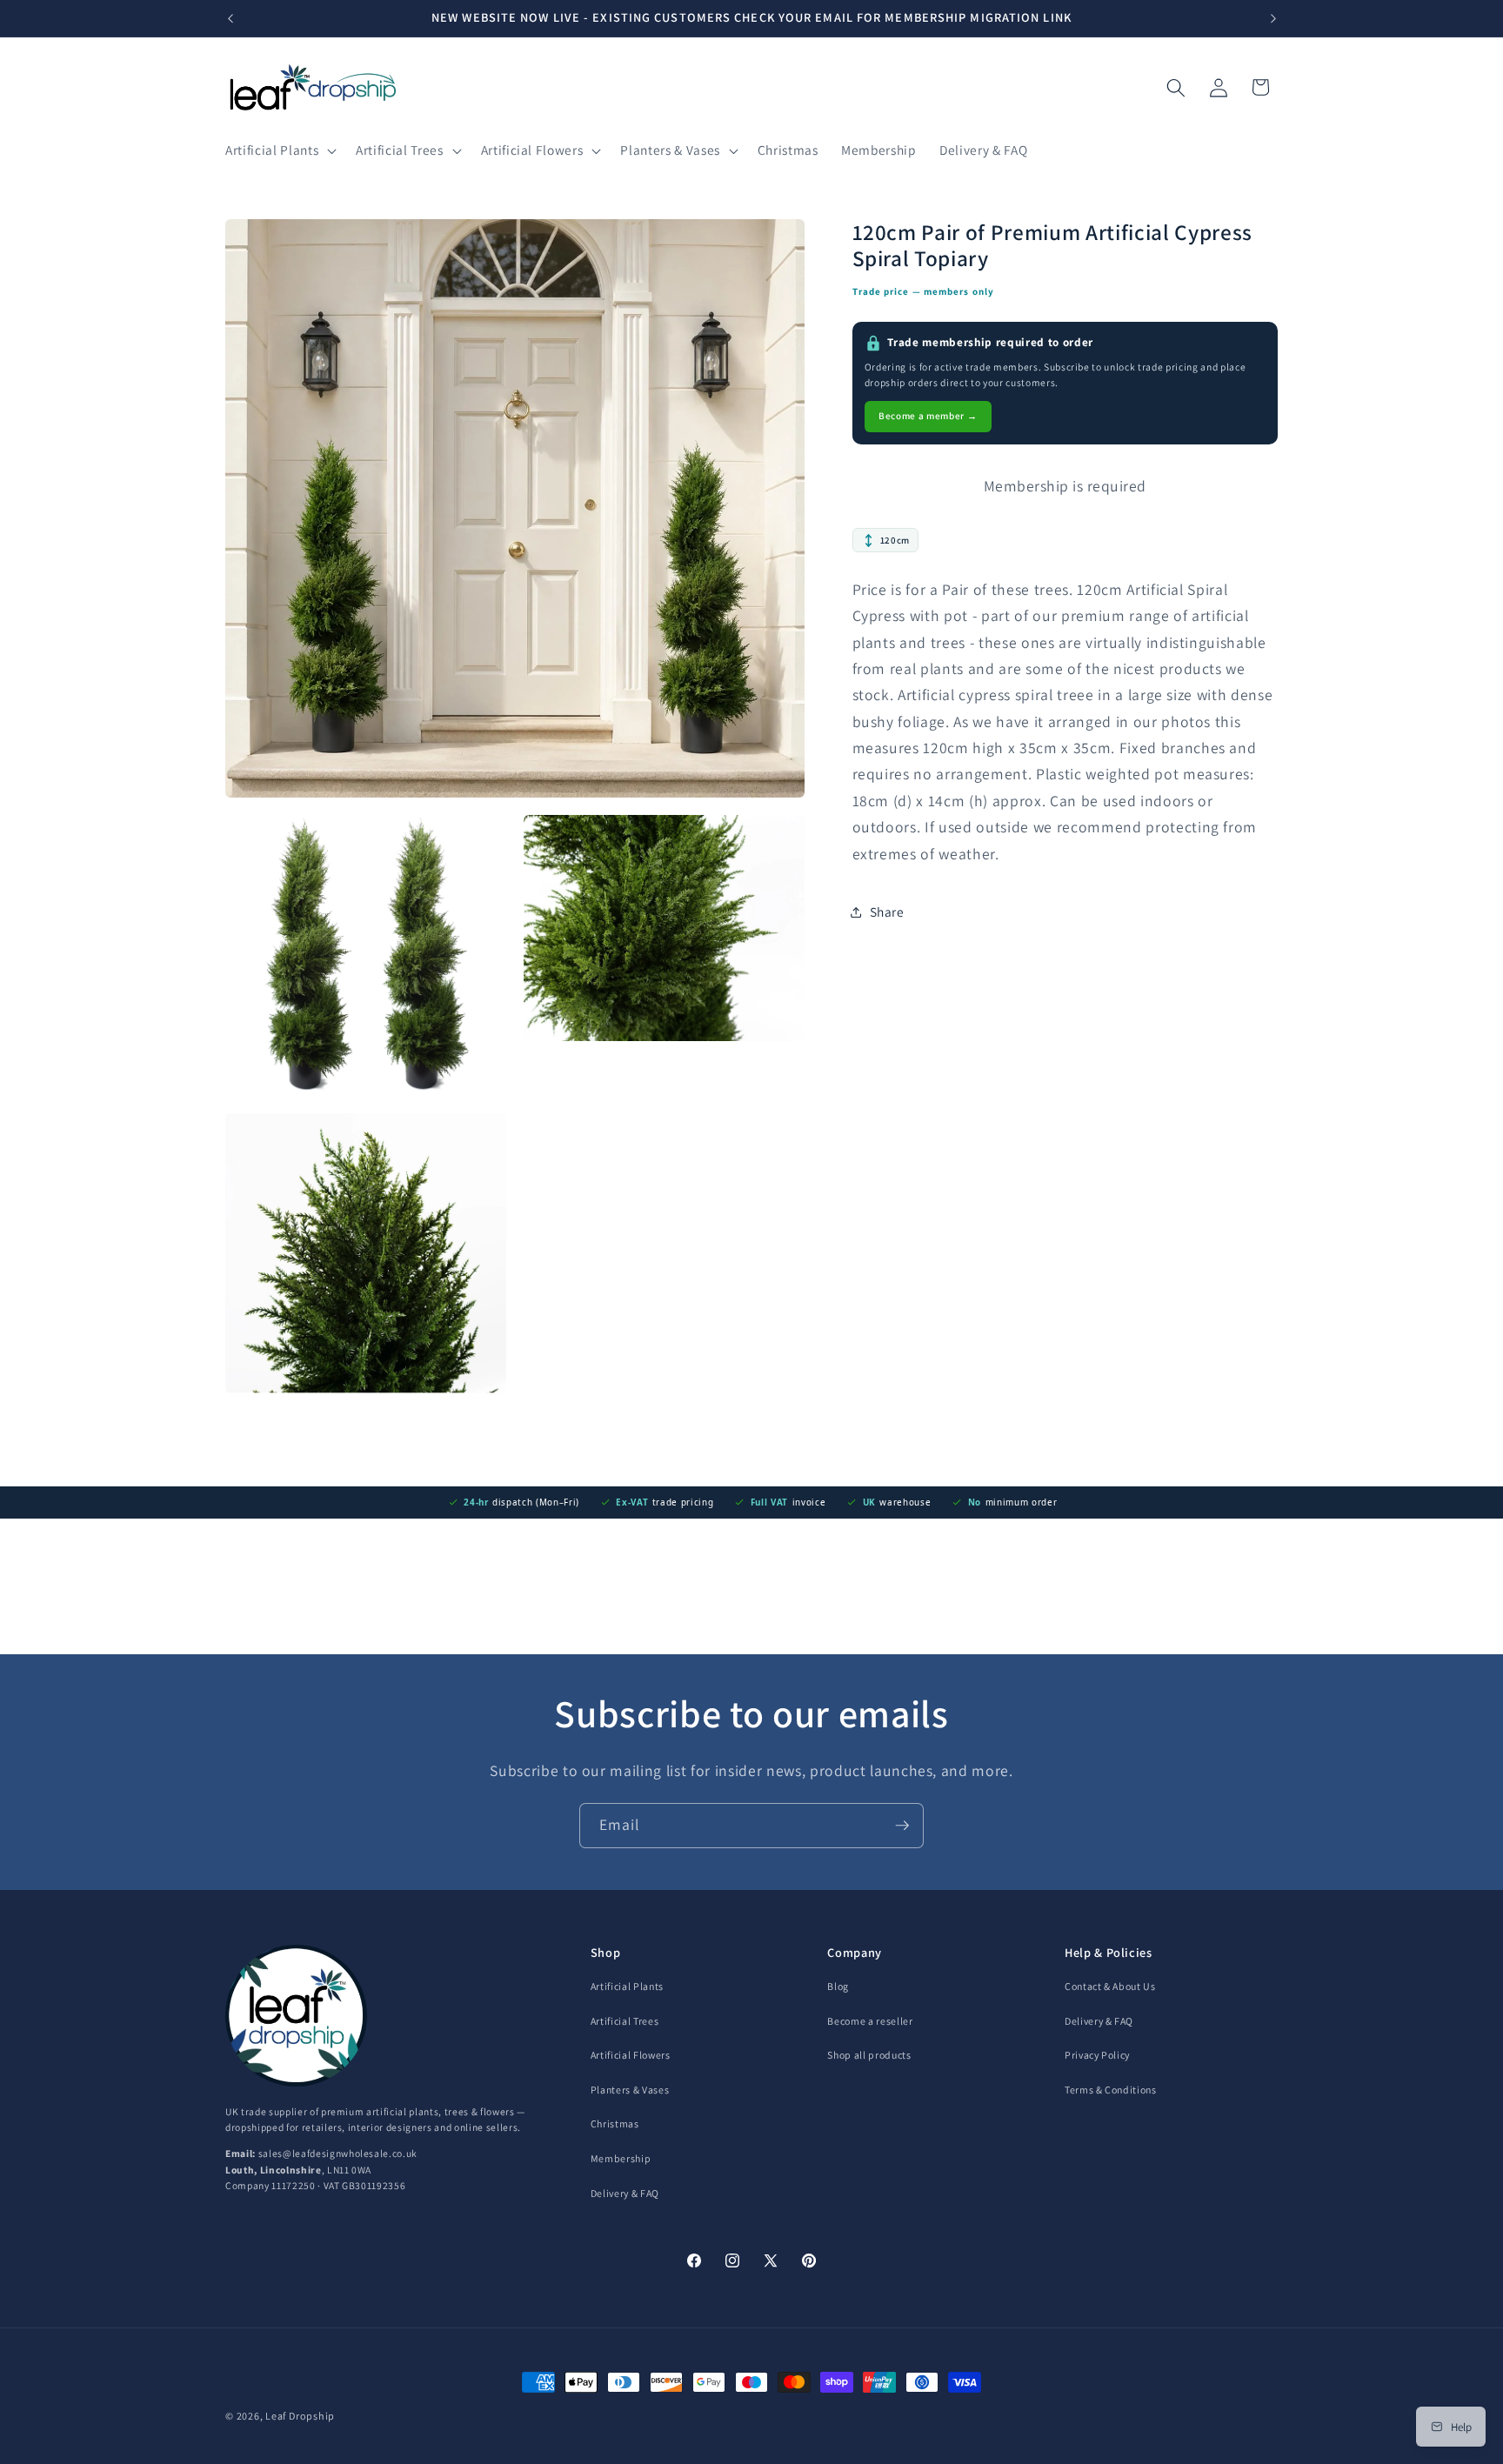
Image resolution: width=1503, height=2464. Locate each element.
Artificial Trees (625, 2021)
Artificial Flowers (631, 2055)
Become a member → (928, 416)
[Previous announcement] (230, 18)
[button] (279, 150)
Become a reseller (870, 2021)
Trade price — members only (924, 291)
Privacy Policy (1097, 2055)
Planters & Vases (630, 2090)
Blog (838, 1986)
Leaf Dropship (300, 2416)
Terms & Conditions (1111, 2090)
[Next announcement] (1273, 18)
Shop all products (869, 2055)
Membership (621, 2158)
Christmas (615, 2123)
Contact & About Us (1110, 1986)
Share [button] (887, 911)
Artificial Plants (627, 1986)
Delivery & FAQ (625, 2193)
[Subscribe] (902, 1826)
